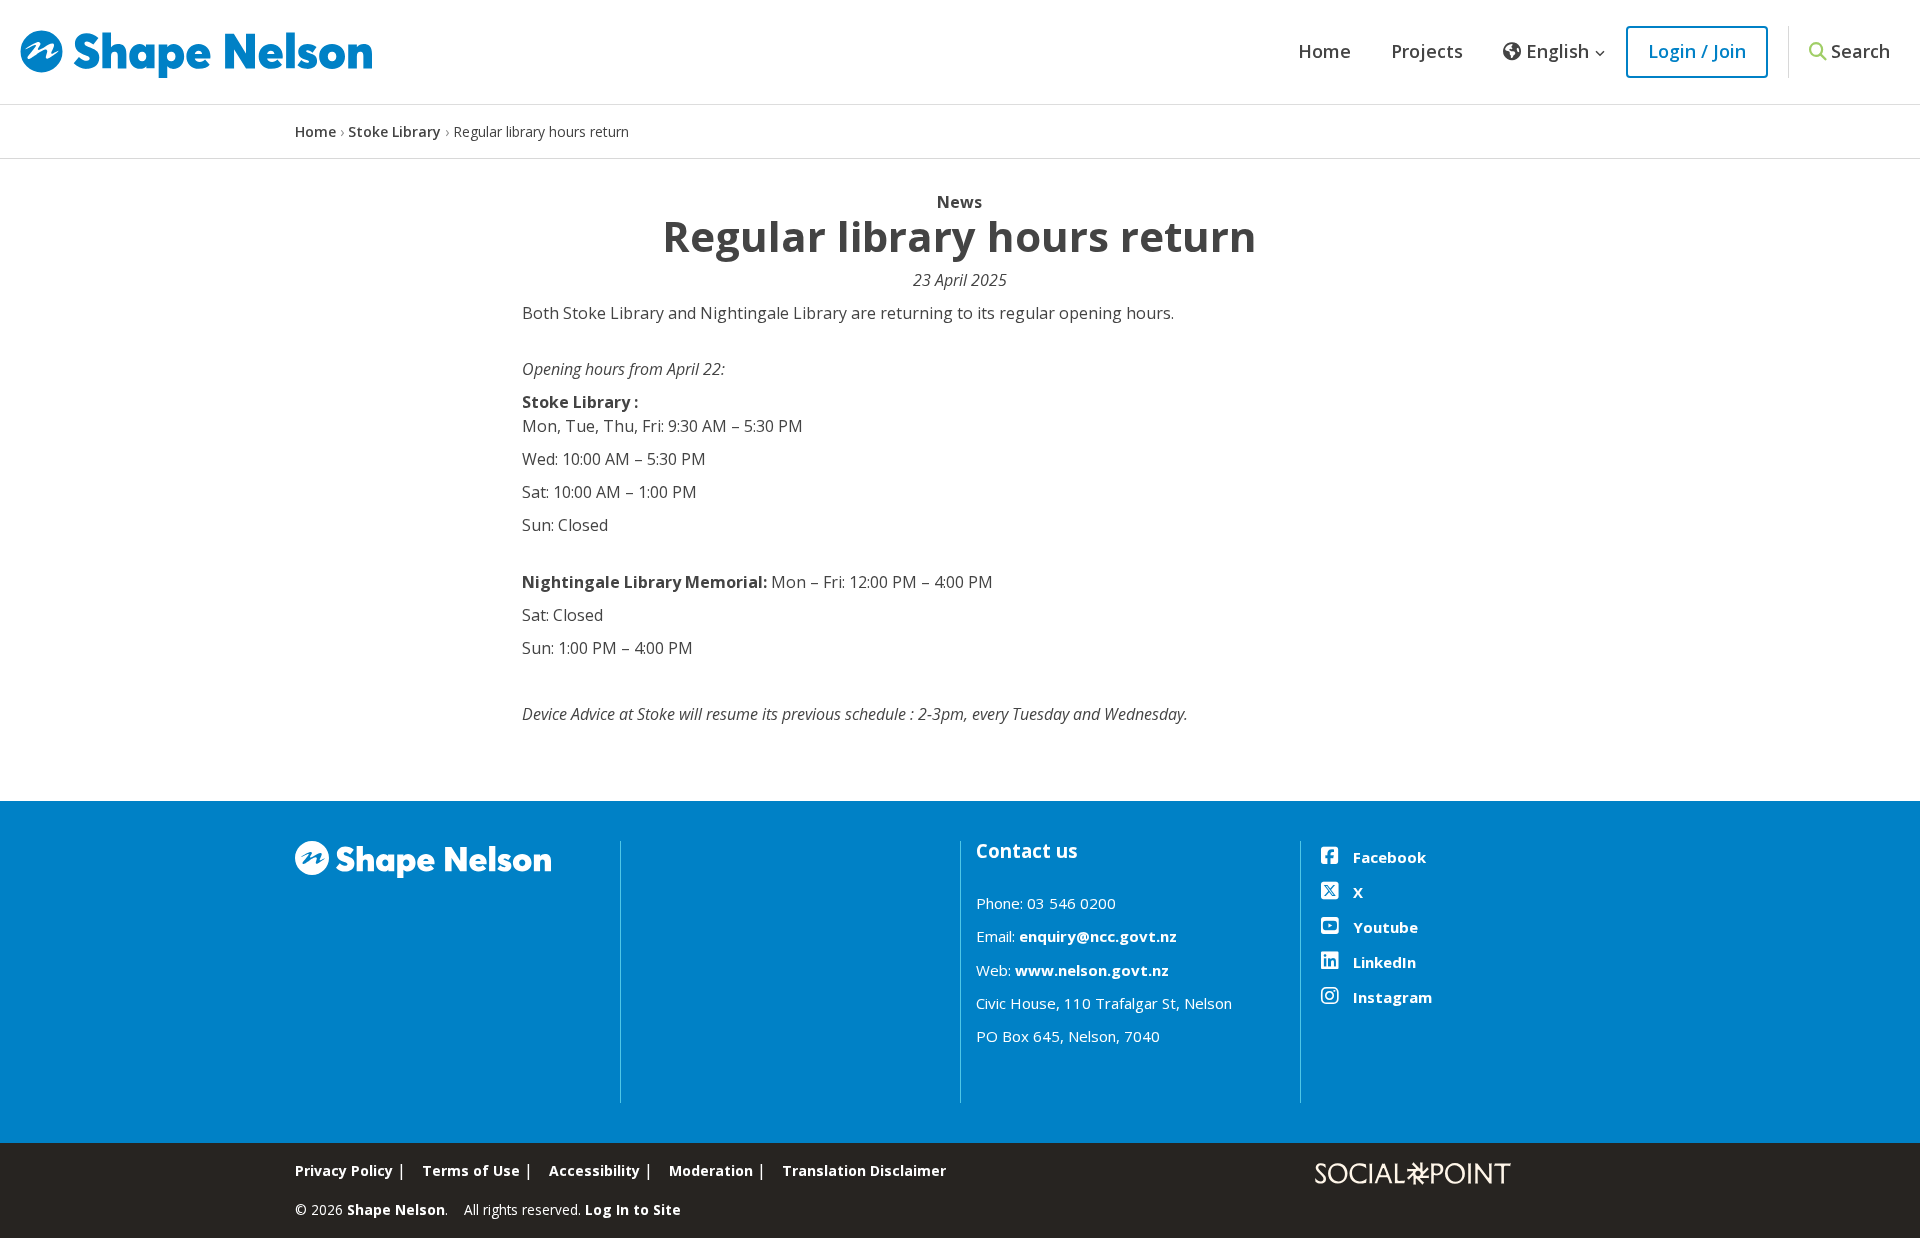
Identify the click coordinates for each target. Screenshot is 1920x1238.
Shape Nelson (396, 1209)
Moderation (711, 1170)
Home (1324, 51)
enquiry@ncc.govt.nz (1098, 936)
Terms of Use (471, 1170)
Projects (1427, 51)
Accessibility (594, 1170)
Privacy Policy (344, 1170)
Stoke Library (394, 131)
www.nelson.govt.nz (1092, 970)
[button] (1554, 52)
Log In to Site (633, 1209)
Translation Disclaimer (864, 1170)
